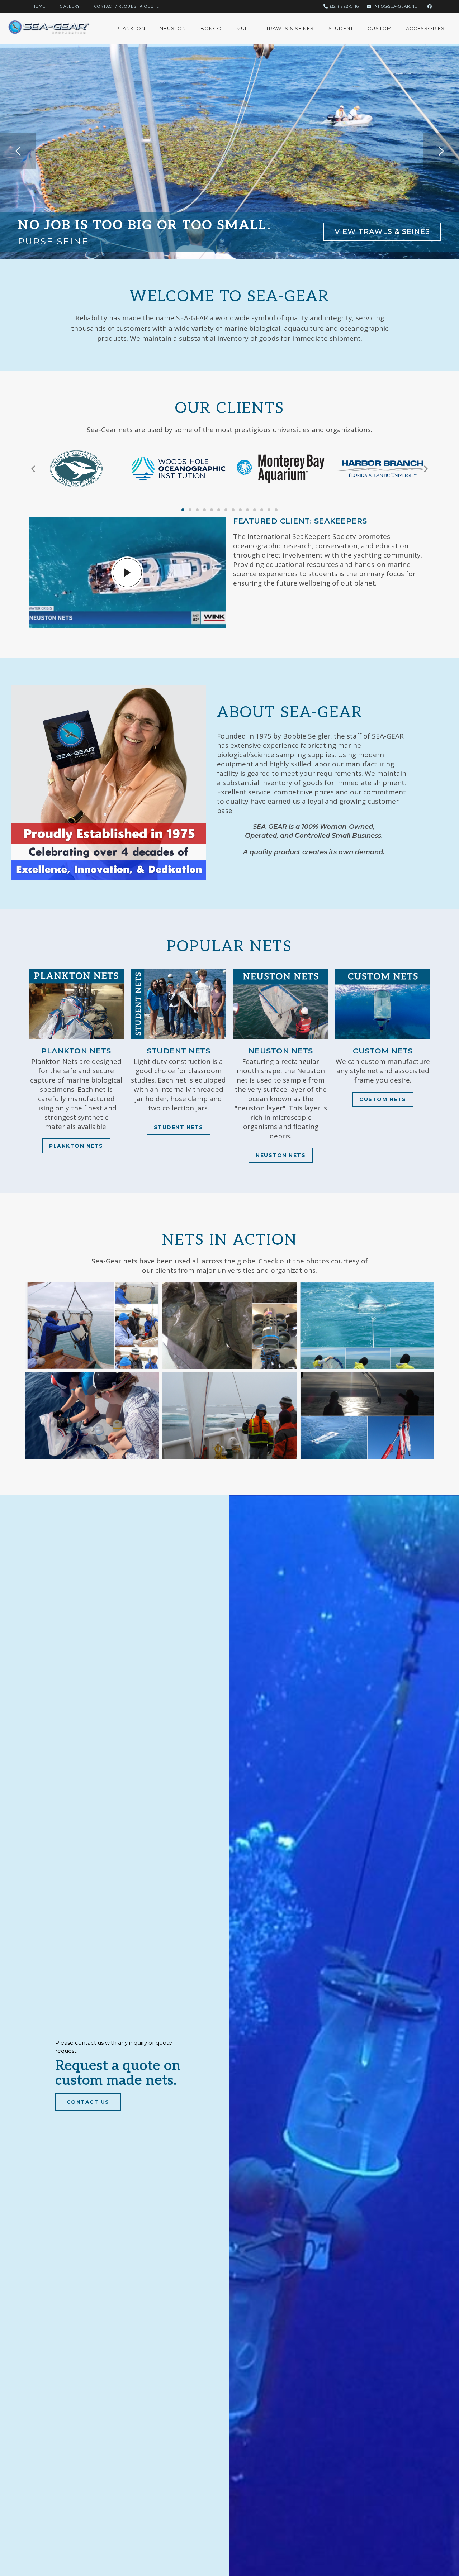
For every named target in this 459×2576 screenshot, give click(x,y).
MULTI (244, 28)
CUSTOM (380, 28)
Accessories (425, 28)
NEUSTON (173, 28)
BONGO (211, 28)
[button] (33, 469)
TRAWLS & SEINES (290, 28)
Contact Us (88, 2102)
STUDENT (341, 28)
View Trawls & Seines (382, 231)
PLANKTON (131, 28)
